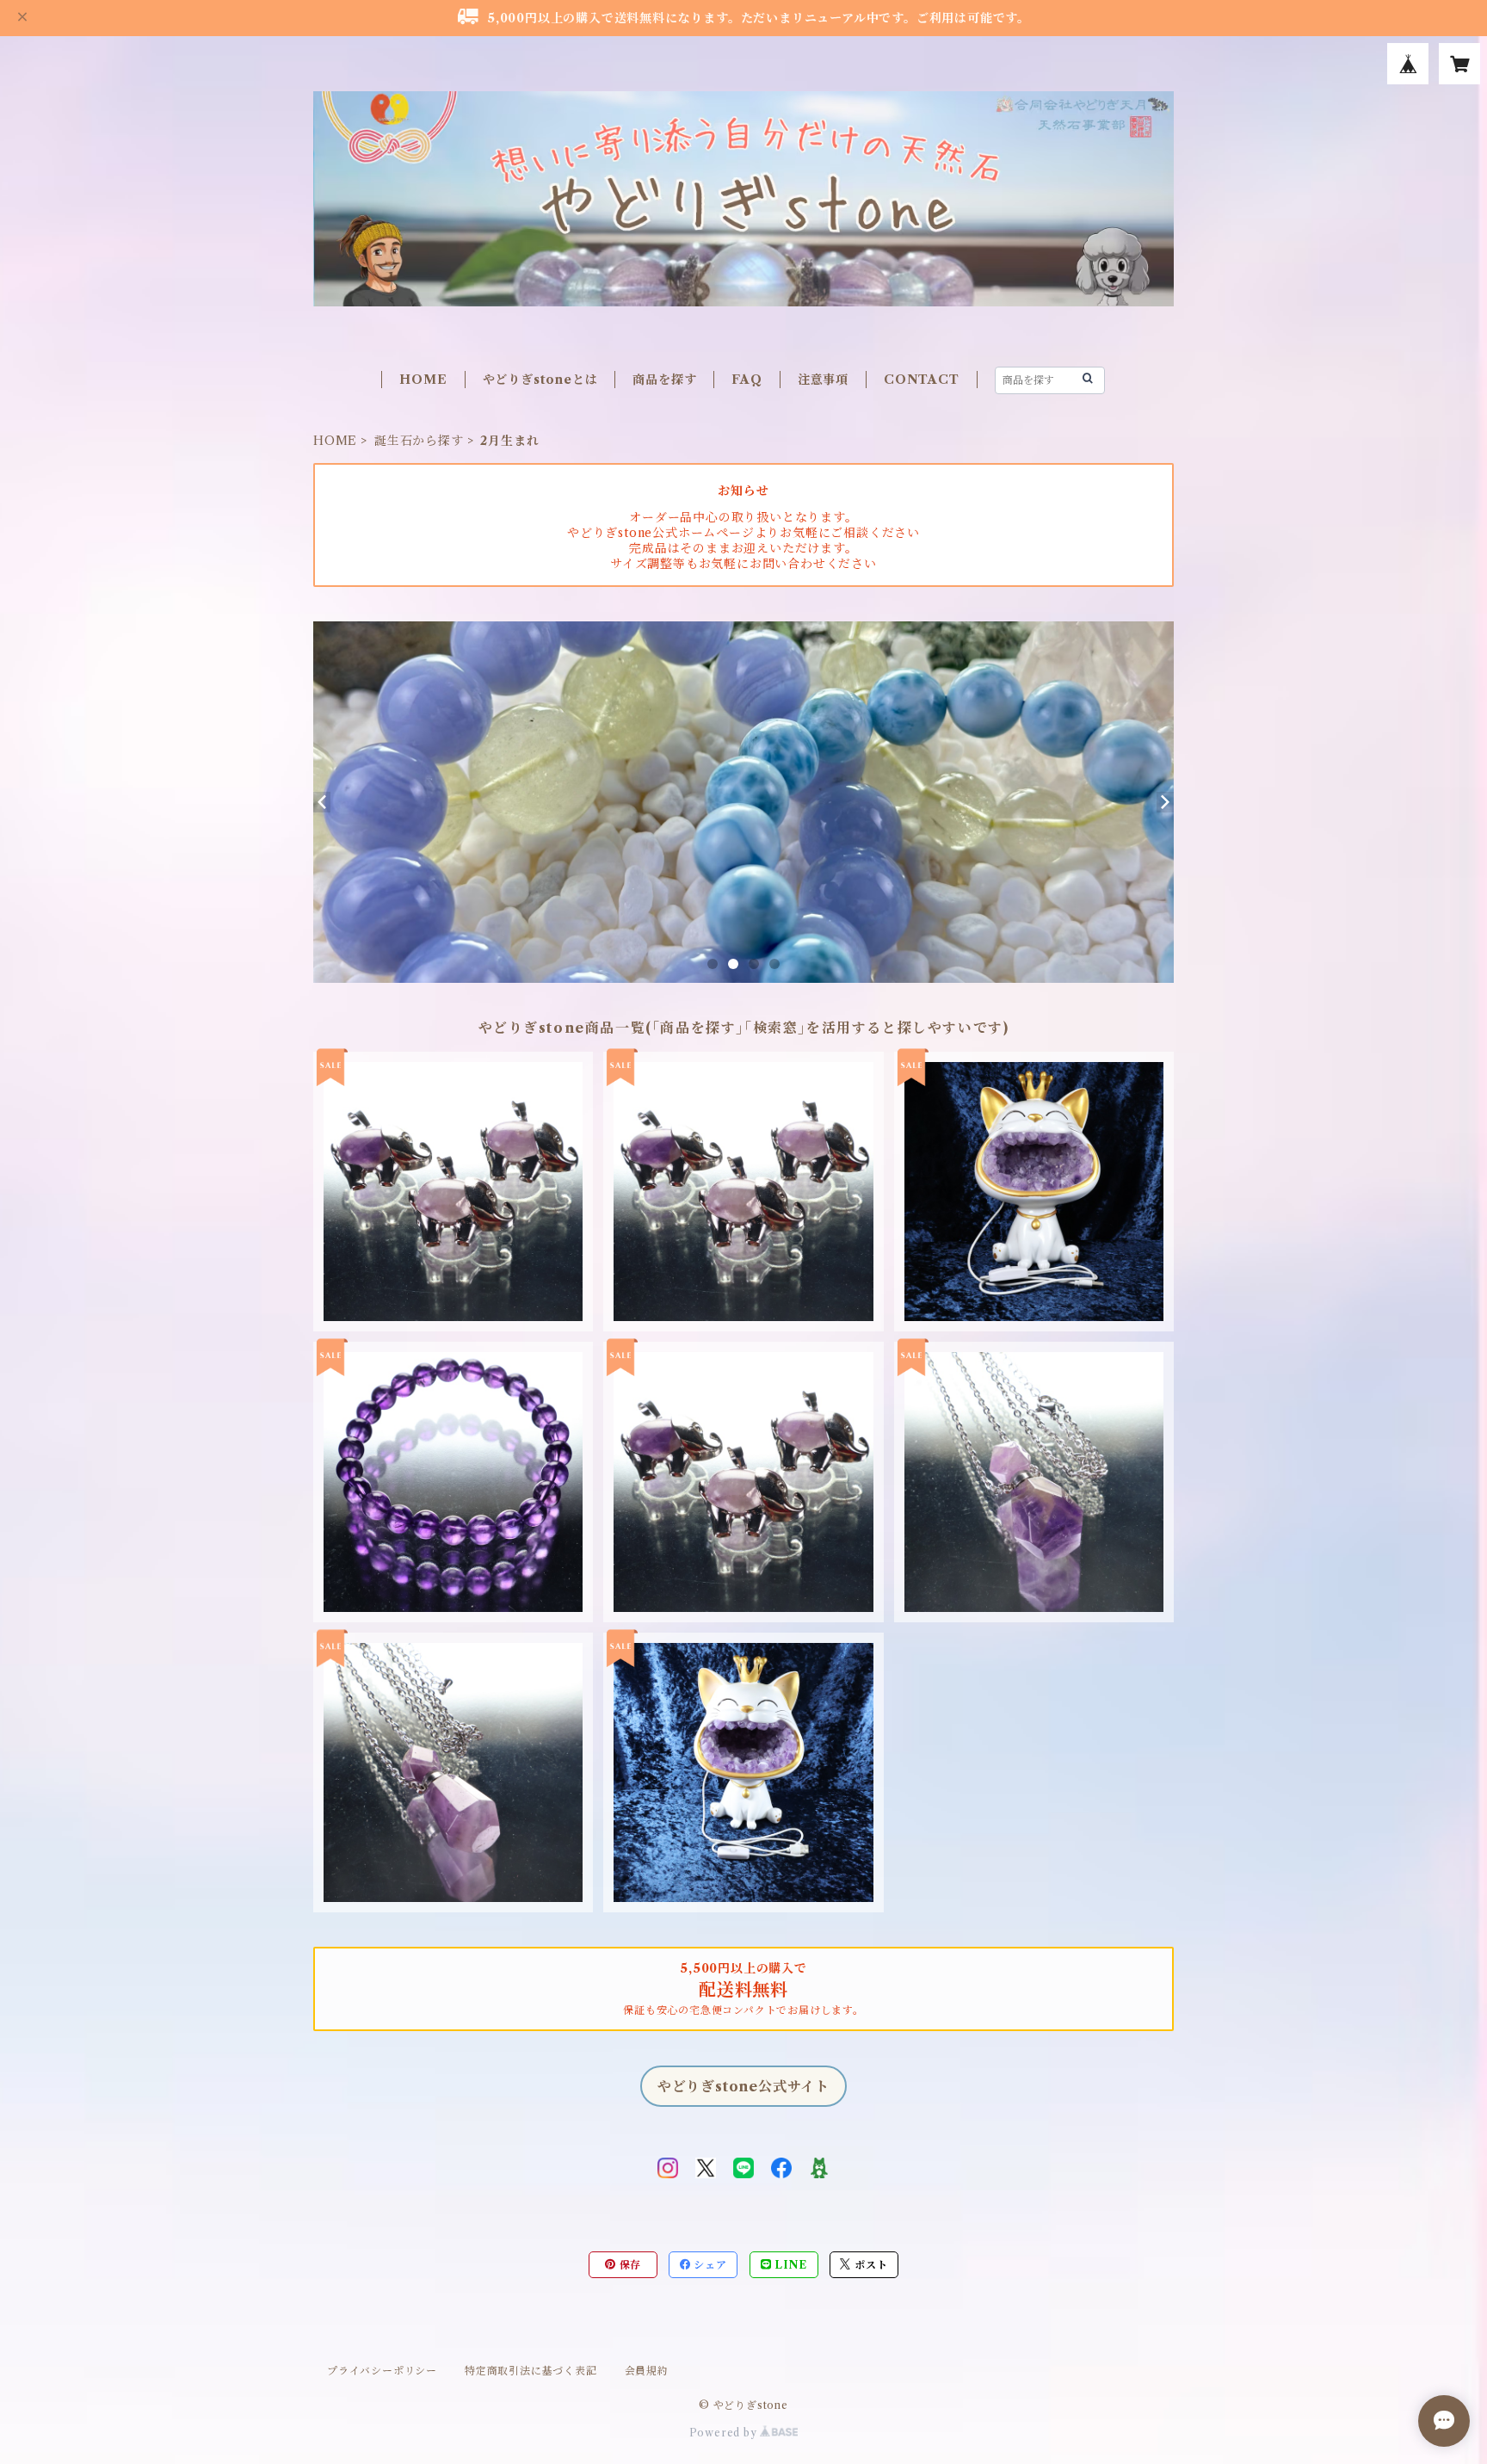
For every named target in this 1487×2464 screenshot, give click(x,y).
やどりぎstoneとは (540, 380)
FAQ (747, 380)
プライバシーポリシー (382, 2371)
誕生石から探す (419, 441)
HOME (423, 380)
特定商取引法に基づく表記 (531, 2371)
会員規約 (647, 2371)
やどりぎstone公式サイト (743, 2086)
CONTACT (922, 380)
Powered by (725, 2433)
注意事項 (823, 380)
